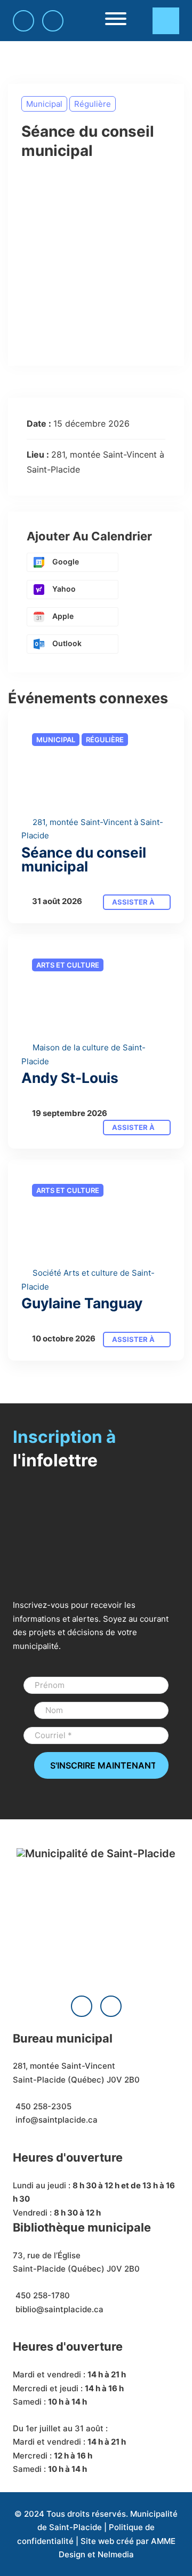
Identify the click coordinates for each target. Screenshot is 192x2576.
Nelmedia (116, 2554)
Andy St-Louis (70, 1078)
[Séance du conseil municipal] (96, 769)
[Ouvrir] (116, 21)
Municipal (44, 104)
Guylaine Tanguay (82, 1303)
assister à (134, 902)
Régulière (93, 104)
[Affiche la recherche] (166, 21)
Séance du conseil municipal (84, 859)
